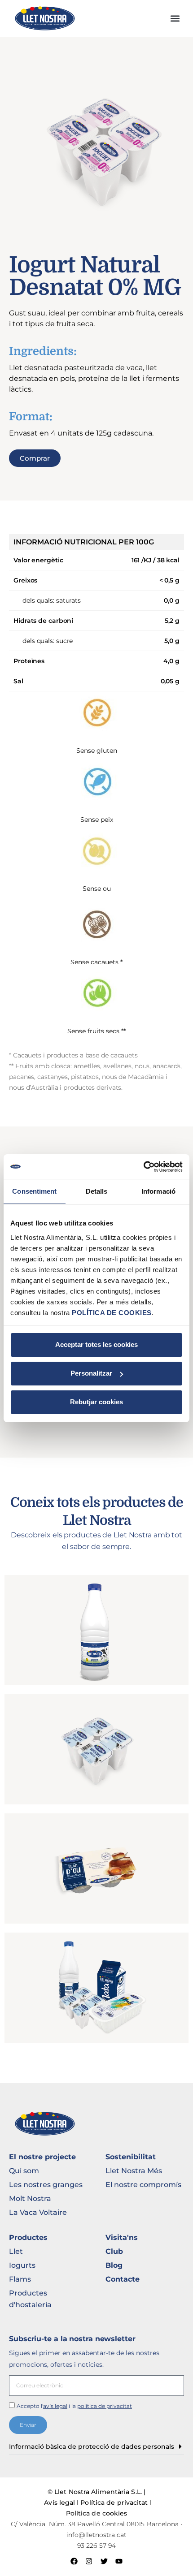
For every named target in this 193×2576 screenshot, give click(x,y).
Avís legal (59, 2503)
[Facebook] (74, 2561)
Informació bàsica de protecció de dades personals (92, 2447)
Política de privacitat (114, 2503)
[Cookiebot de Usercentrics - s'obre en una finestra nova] (143, 1167)
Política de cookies (97, 2513)
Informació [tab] (158, 1191)
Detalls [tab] (97, 1191)
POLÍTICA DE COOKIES (112, 1313)
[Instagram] (89, 2561)
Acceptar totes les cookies (96, 1344)
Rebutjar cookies (96, 1402)
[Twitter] (104, 2561)
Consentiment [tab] (34, 1191)
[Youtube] (119, 2561)
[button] (175, 19)
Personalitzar (91, 1373)
